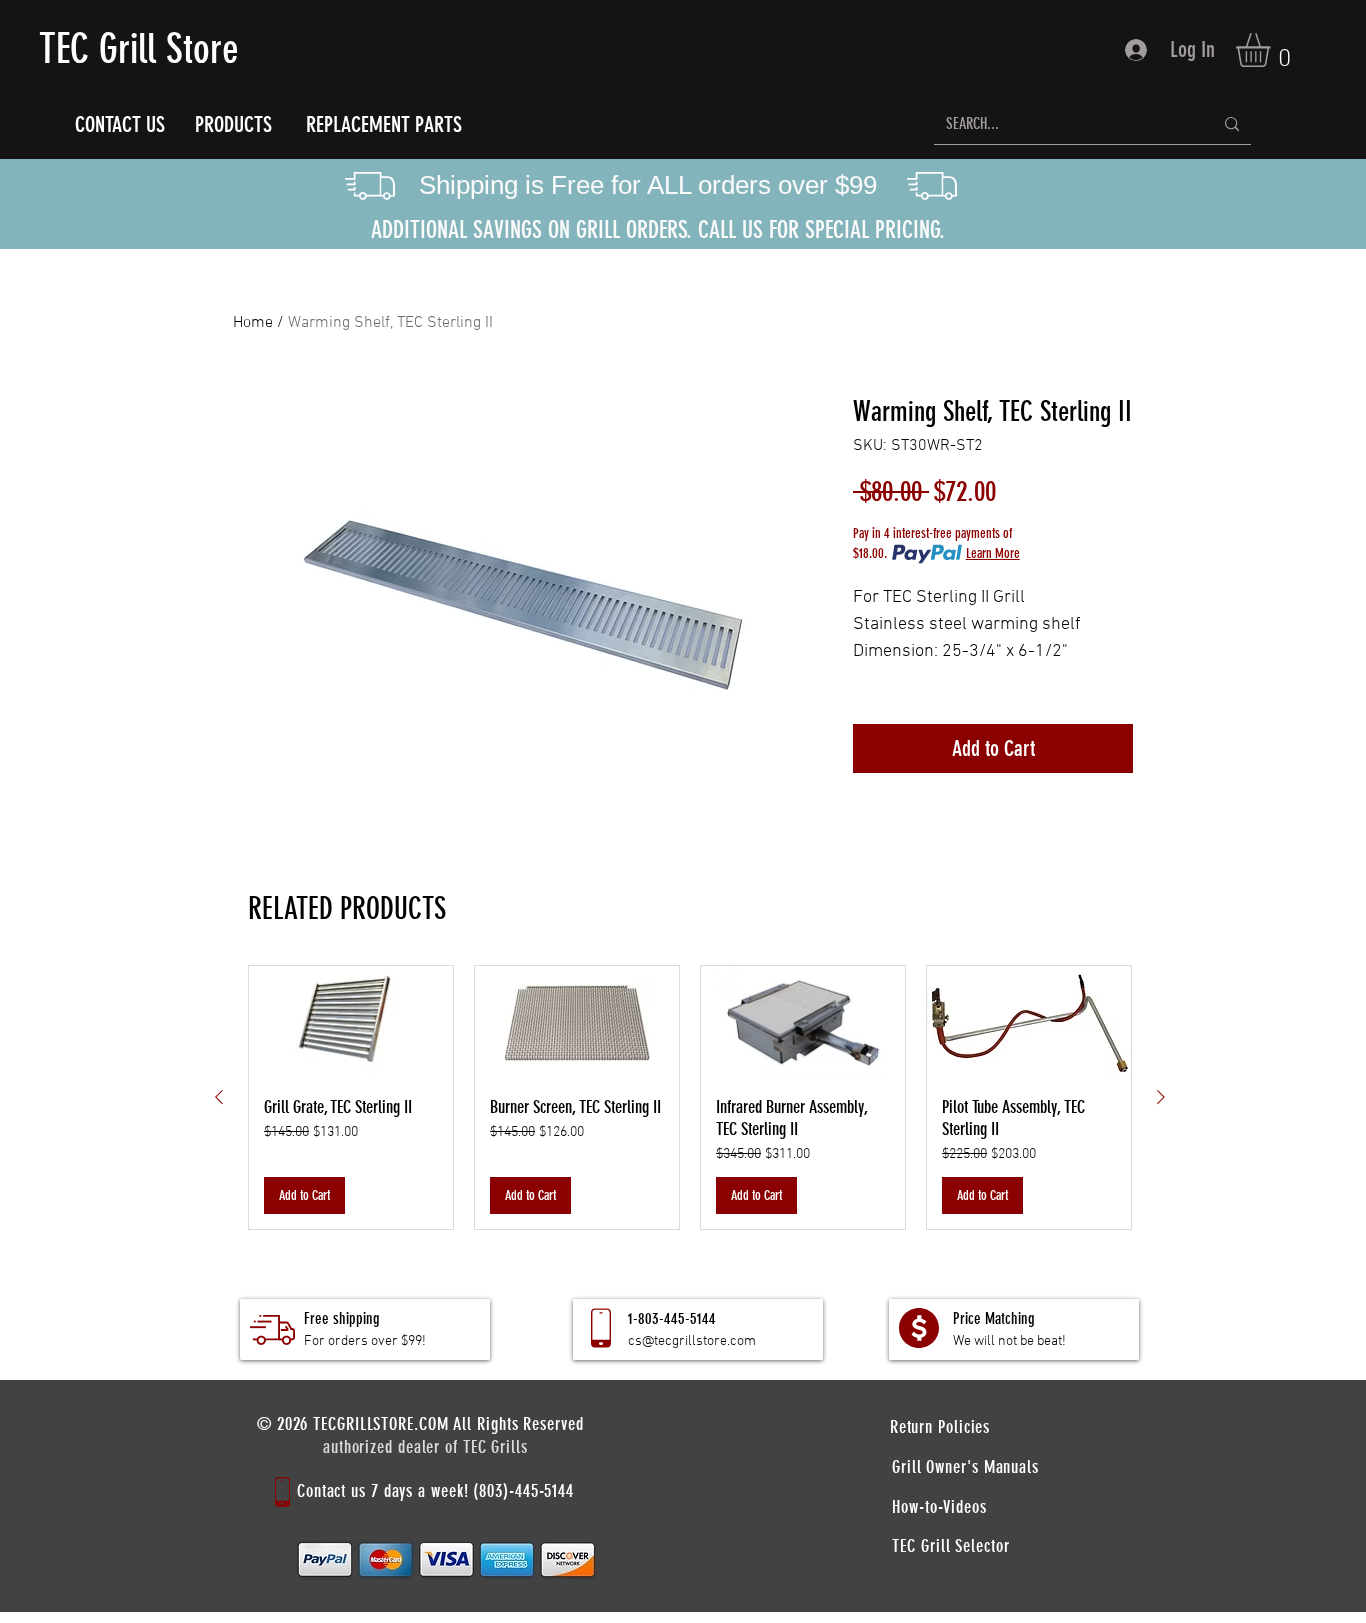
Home (253, 323)
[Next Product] (1161, 1097)
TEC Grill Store (139, 49)
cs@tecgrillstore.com (692, 1341)
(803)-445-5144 (523, 1491)
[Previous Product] (219, 1097)
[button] (1273, 50)
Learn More (993, 553)
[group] (690, 1098)
